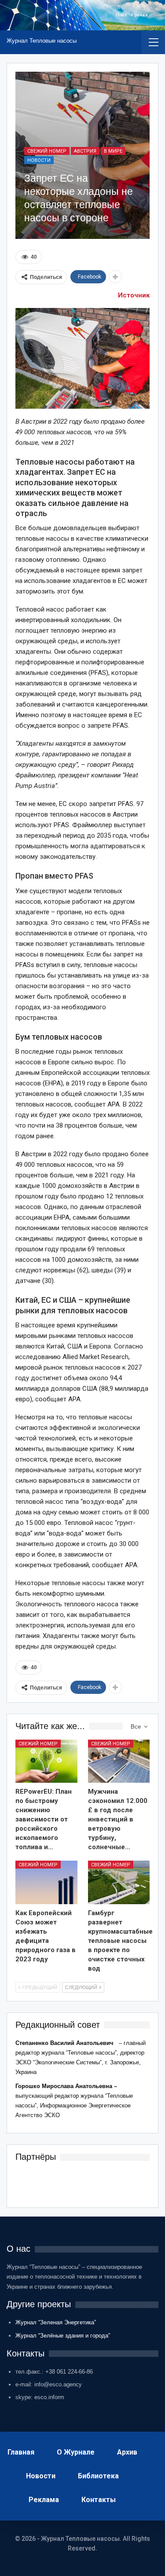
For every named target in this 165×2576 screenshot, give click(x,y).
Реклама (44, 2500)
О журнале (76, 2452)
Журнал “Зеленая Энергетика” (56, 2322)
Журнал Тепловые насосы (42, 41)
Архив (127, 2452)
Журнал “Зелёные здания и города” (63, 2336)
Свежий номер (47, 151)
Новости (39, 160)
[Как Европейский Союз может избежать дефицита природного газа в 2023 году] (46, 1882)
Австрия (85, 151)
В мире (113, 151)
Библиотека (98, 2476)
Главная (21, 2452)
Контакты (99, 2500)
